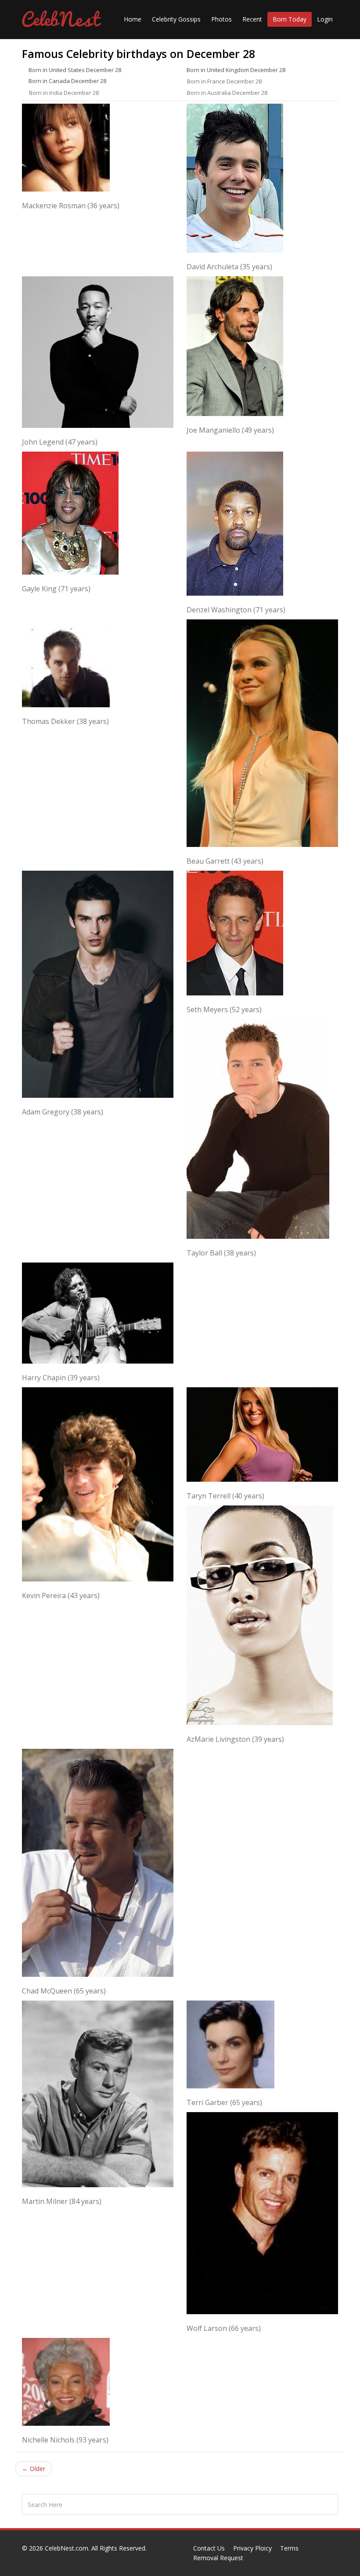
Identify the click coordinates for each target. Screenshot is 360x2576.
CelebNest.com (67, 2548)
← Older (34, 2469)
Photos (221, 19)
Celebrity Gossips (176, 19)
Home (133, 19)
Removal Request (218, 2558)
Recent (252, 19)
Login (325, 19)
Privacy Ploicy (252, 2548)
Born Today (290, 19)
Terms (289, 2548)
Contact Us (209, 2548)
